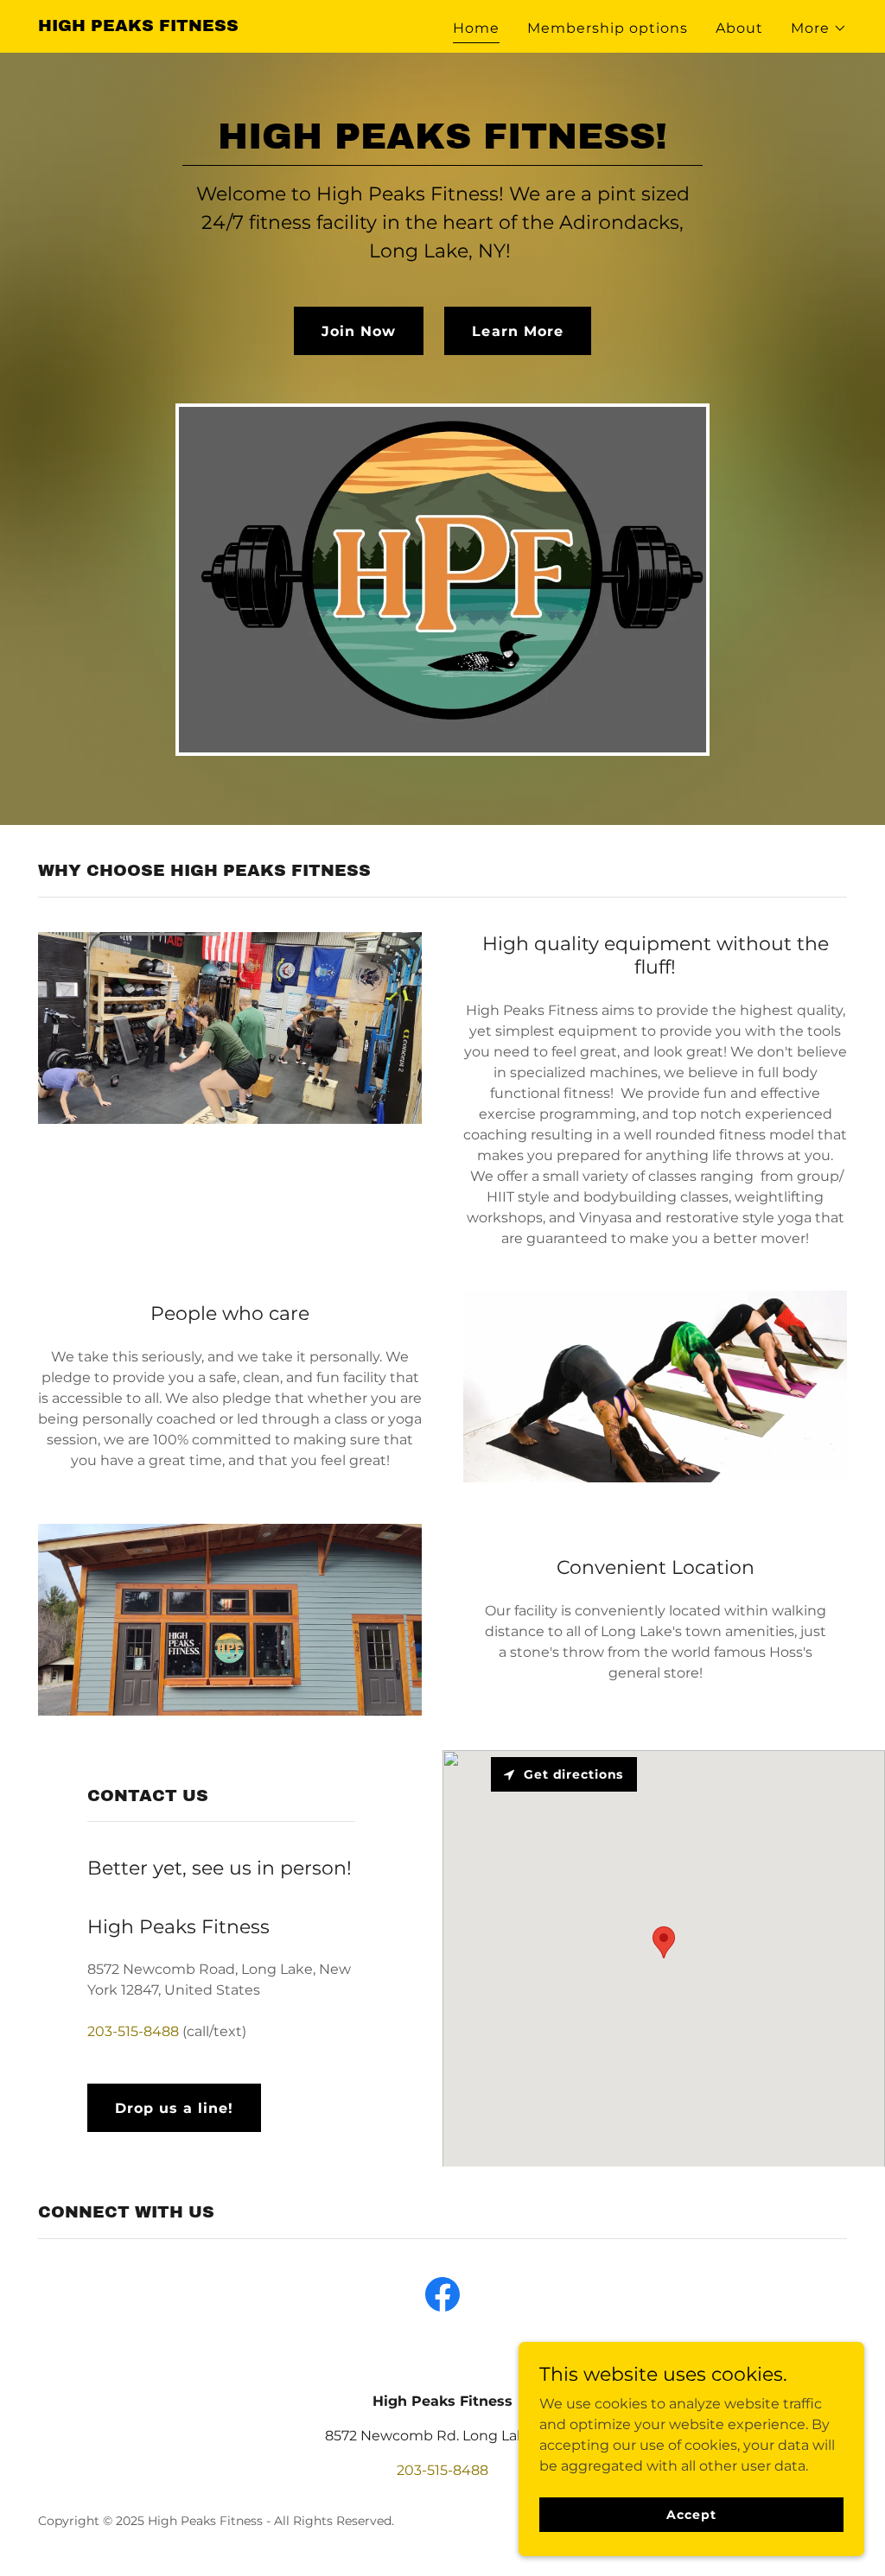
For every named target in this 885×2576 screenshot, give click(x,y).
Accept (691, 2514)
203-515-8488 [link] (133, 2031)
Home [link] (476, 28)
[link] (138, 26)
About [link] (739, 28)
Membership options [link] (608, 28)
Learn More (517, 331)
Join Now (359, 331)
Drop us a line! (174, 2108)
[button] (819, 29)
